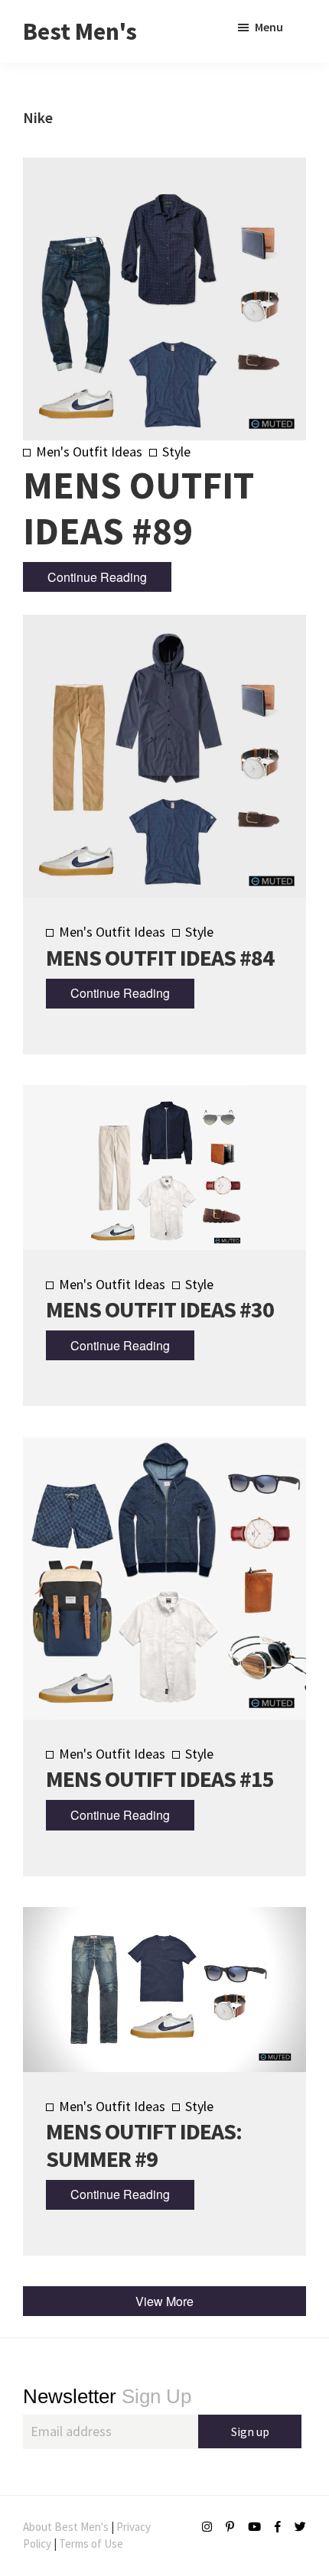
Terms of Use (91, 2544)
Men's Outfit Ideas (89, 452)
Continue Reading (97, 577)
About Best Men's (66, 2527)
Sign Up (107, 2396)
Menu (269, 27)
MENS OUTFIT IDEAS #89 (138, 508)
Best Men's (80, 31)
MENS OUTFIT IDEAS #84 (160, 957)
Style (176, 452)
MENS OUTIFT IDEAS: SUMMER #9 (144, 2145)
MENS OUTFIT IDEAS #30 (160, 1309)
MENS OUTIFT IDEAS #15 (160, 1779)
